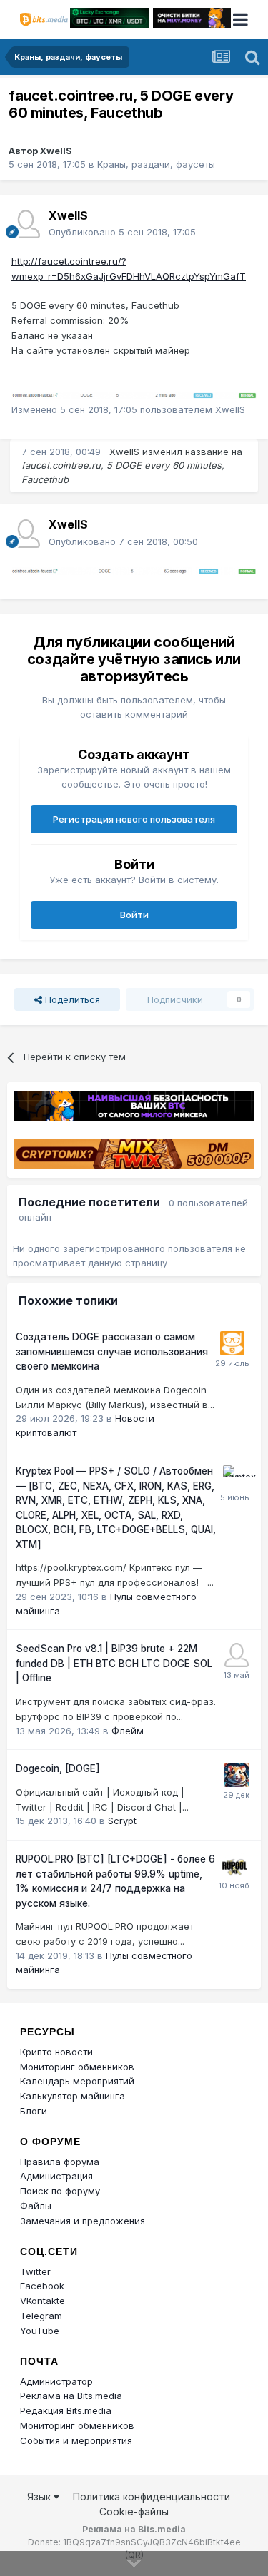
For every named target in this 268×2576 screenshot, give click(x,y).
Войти (134, 915)
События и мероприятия (76, 2440)
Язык (40, 2496)
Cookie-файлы (134, 2511)
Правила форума (60, 2162)
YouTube (40, 2331)
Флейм (128, 1731)
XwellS (56, 151)
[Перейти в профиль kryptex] (235, 1477)
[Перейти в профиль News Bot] (232, 1343)
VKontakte (43, 2301)
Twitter (35, 2271)
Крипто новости (56, 2052)
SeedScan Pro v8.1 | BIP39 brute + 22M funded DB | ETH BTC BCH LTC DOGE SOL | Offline (114, 1663)
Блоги (34, 2111)
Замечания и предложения (83, 2221)
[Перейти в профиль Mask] (237, 1775)
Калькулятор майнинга (73, 2096)
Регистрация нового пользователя (134, 819)
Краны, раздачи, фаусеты (156, 164)
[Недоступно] (134, 394)
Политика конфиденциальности (152, 2496)
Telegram (41, 2316)
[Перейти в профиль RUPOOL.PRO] (234, 1865)
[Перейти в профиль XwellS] (26, 224)
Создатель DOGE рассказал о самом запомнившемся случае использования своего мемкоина (112, 1351)
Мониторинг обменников (77, 2067)
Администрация (56, 2176)
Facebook (42, 2286)
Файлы (36, 2206)
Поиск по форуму (60, 2191)
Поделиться (71, 999)
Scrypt (122, 1821)
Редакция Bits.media (66, 2410)
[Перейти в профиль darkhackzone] (237, 1655)
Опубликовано (122, 232)
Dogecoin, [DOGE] (58, 1768)
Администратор (56, 2381)
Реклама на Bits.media (71, 2396)
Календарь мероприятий (77, 2081)
